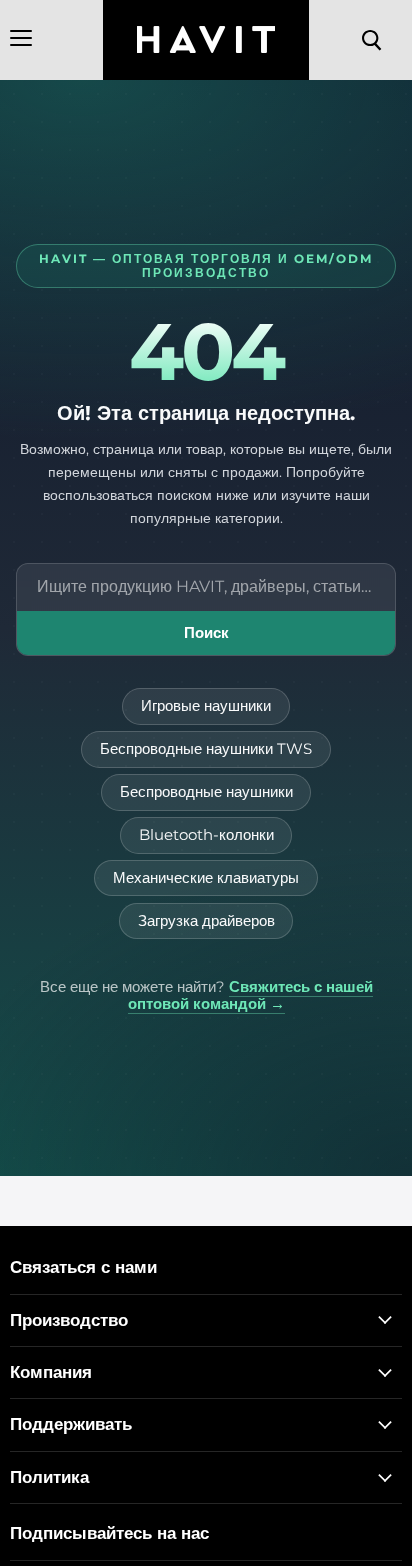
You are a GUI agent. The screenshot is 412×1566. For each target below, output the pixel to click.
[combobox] (206, 587)
